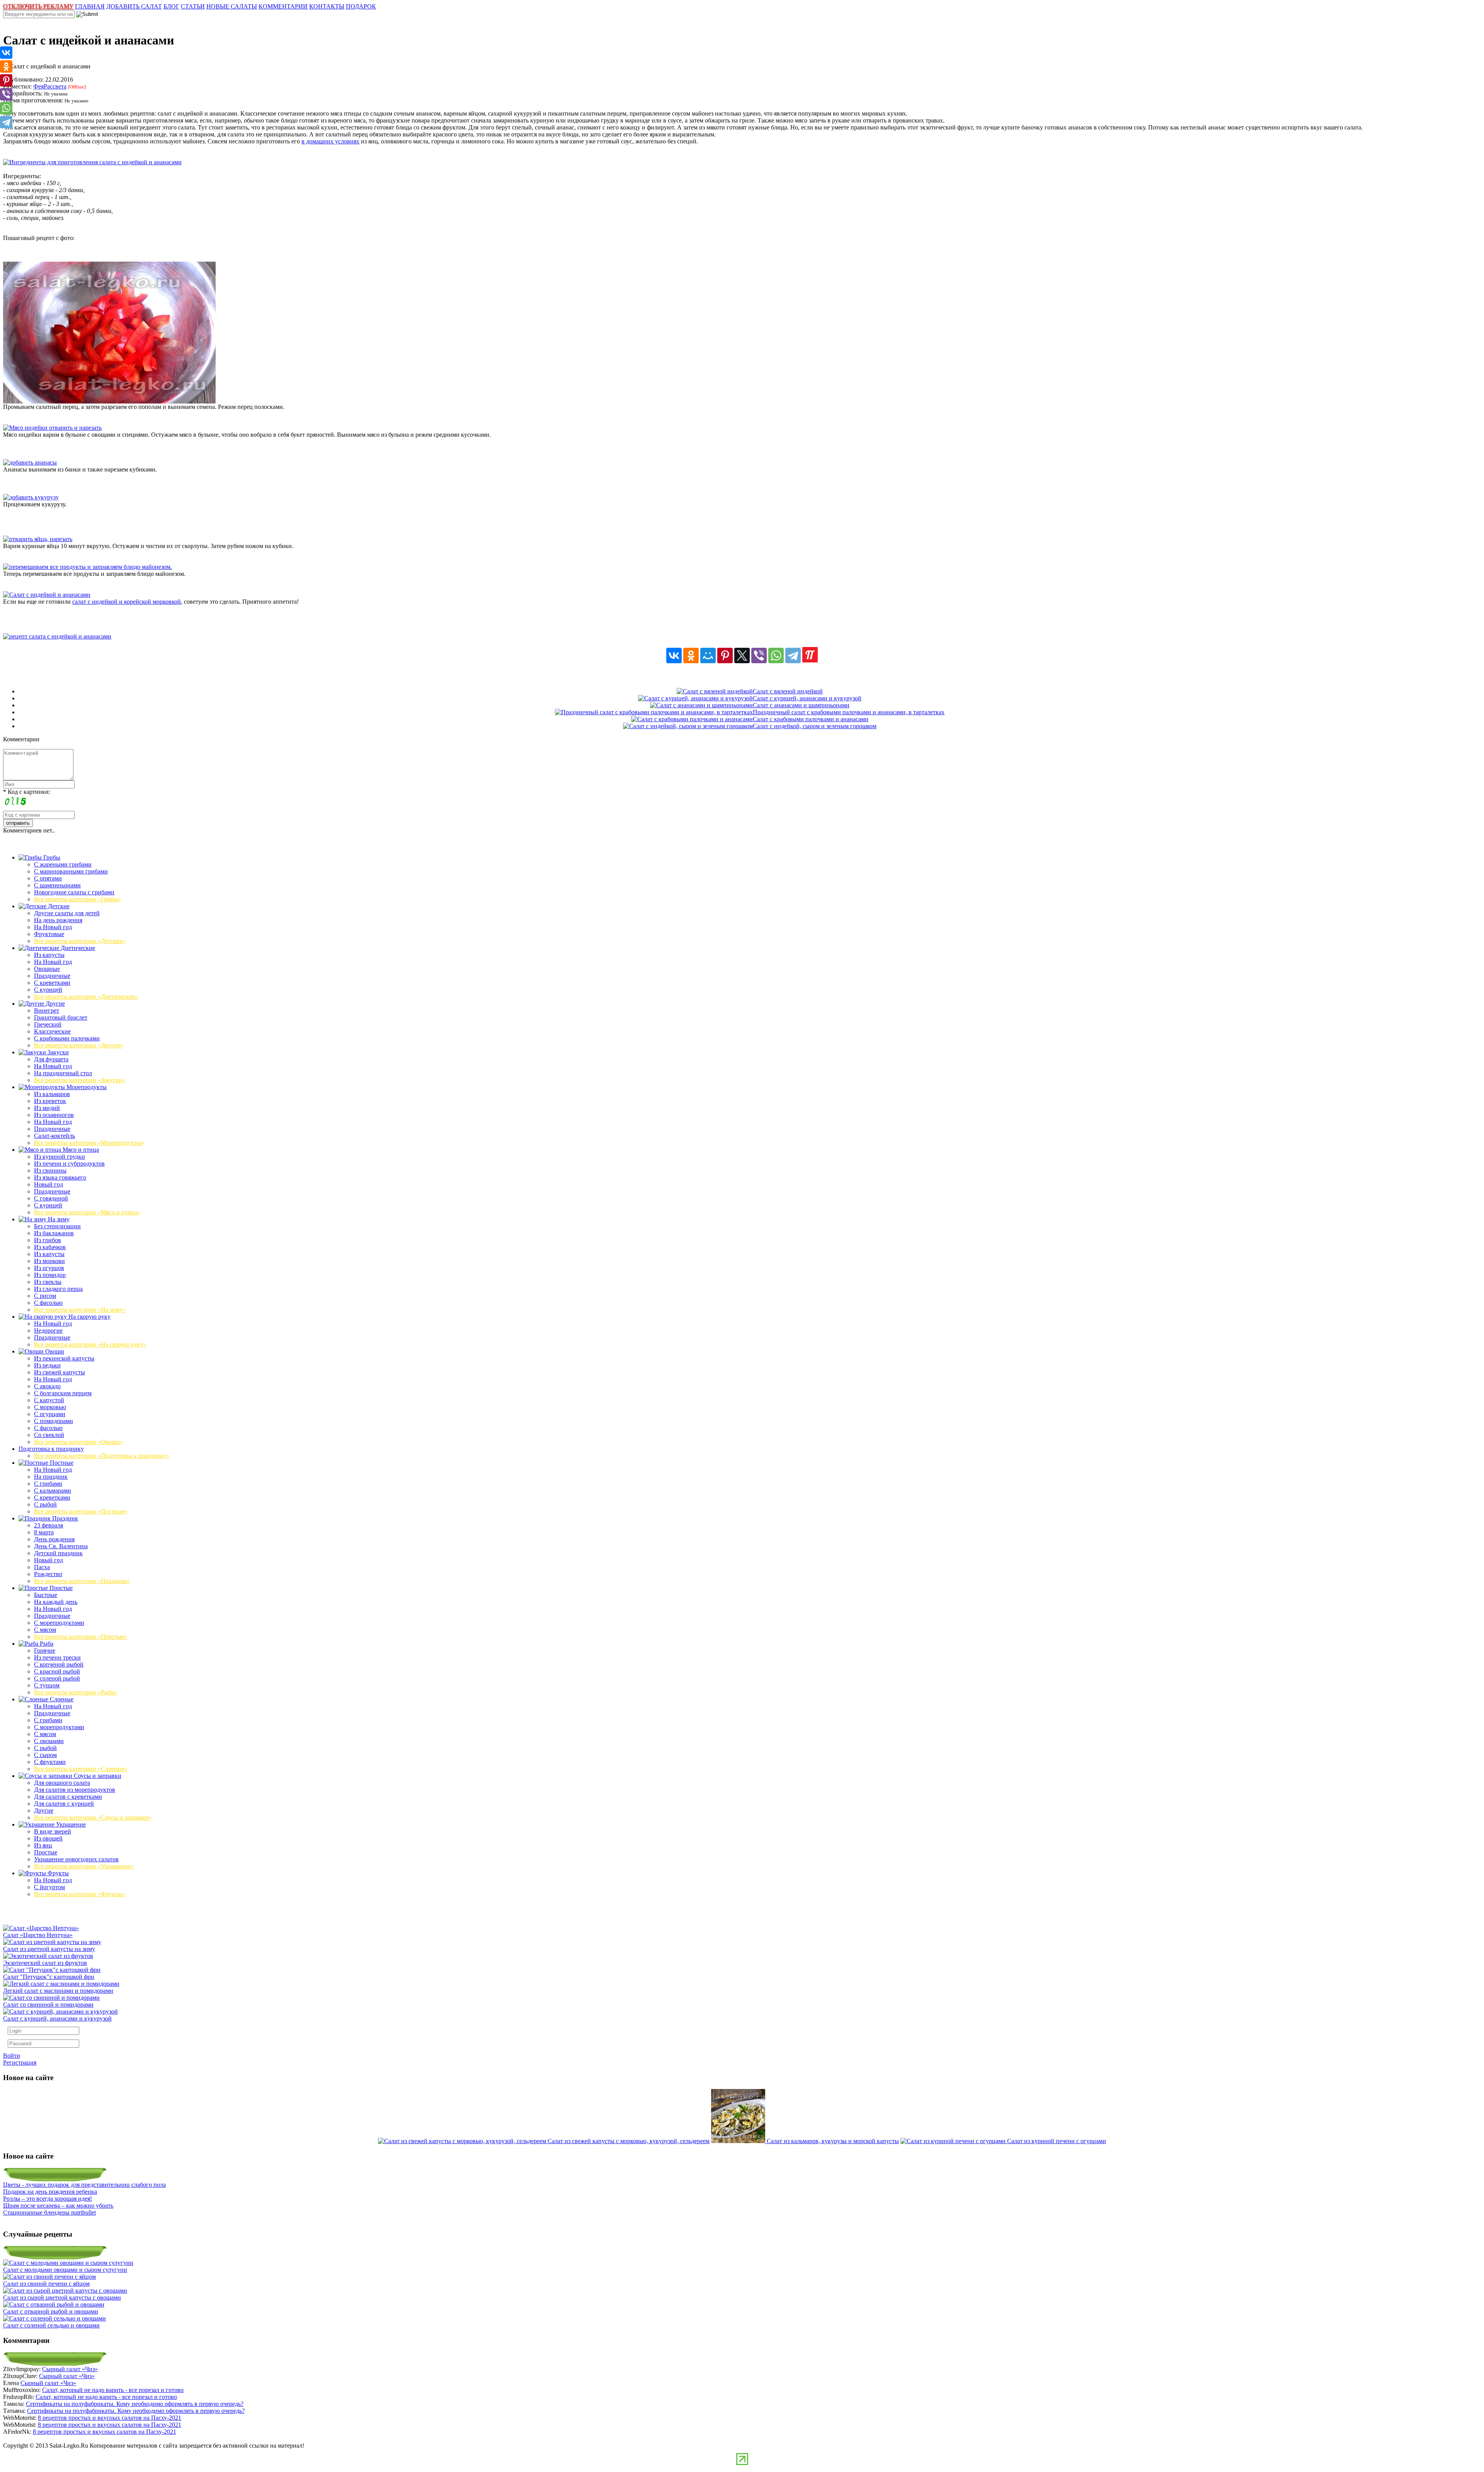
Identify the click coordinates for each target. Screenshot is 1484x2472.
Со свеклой (49, 1435)
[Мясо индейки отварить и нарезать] (52, 428)
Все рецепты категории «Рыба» (76, 1692)
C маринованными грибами (71, 871)
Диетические (77, 948)
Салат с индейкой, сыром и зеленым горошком (815, 726)
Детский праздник (58, 1553)
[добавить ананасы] (30, 462)
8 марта (44, 1532)
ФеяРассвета (50, 86)
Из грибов (48, 1240)
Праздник (64, 1518)
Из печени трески (57, 1657)
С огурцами (50, 1414)
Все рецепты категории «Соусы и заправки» (93, 1817)
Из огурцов (49, 1268)
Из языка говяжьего (60, 1177)
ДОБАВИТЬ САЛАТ (134, 6)
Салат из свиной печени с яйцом (46, 2284)
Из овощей (48, 1838)
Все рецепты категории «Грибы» (77, 899)
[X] (742, 655)
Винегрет (47, 1010)
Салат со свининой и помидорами (48, 2005)
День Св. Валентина (61, 1546)
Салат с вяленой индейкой (788, 691)
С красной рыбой (57, 1671)
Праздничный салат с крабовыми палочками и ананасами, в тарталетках (849, 712)
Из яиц (43, 1845)
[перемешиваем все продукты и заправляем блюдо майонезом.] (88, 567)
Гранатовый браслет (61, 1017)
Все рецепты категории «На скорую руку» (90, 1344)
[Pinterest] (725, 655)
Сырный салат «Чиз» (70, 2369)
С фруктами (50, 1762)
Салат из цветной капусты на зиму (49, 1949)
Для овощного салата (62, 1783)
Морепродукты (86, 1087)
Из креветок (50, 1101)
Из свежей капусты (60, 1372)
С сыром (45, 1755)
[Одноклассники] (691, 655)
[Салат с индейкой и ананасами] (47, 595)
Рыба (46, 1644)
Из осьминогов (54, 1115)
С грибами (48, 1484)
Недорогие (48, 1330)
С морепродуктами (59, 1623)
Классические (52, 1031)
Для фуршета (51, 1059)
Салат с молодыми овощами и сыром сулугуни (65, 2270)
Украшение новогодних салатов (76, 1859)
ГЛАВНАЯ (90, 6)
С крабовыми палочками (67, 1038)
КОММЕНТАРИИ (283, 6)
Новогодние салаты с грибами (74, 892)
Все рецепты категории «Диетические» (86, 997)
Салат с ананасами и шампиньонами (801, 705)
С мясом (45, 1630)
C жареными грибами (63, 864)
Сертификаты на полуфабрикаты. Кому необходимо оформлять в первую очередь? (135, 2404)
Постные (61, 1463)
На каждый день (56, 1602)
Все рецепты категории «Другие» (79, 1045)
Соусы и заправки (97, 1776)
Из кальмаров (52, 1094)
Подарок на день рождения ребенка (50, 2192)
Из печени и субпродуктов (69, 1164)
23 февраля (49, 1525)
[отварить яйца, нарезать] (38, 539)
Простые (60, 1588)
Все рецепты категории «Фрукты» (80, 1894)
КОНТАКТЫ (327, 6)
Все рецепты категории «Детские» (80, 941)
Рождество (48, 1574)
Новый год (49, 1184)
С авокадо (47, 1386)
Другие (54, 1004)
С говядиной (51, 1198)
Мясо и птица (80, 1150)
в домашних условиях (330, 141)
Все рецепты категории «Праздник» (82, 1581)
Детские (58, 906)
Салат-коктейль (54, 1136)
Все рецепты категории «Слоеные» (81, 1769)
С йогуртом (49, 1887)
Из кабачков (50, 1247)
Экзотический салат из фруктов (45, 1963)
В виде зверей (53, 1831)
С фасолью (48, 1303)
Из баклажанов (54, 1233)
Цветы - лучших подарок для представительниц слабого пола (84, 2185)
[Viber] (759, 655)
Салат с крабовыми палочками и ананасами (811, 719)
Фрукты (57, 1873)
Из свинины (50, 1170)
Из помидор (50, 1275)
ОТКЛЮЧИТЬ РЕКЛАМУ (38, 6)
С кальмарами (53, 1491)
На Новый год (53, 927)
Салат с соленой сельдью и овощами (51, 2325)
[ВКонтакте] (674, 655)
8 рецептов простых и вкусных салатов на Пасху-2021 (110, 2418)
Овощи (54, 1351)
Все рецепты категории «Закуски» (80, 1080)
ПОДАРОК (361, 6)
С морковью (50, 1407)
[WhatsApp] (776, 655)
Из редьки (47, 1365)
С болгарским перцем (63, 1393)
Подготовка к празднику (51, 1449)
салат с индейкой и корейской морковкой (127, 602)
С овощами (49, 1741)
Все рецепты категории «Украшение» (84, 1866)
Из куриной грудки (60, 1157)
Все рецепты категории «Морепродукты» (89, 1143)
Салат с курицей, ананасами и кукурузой (807, 698)
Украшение (70, 1824)
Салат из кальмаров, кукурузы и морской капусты (833, 2141)
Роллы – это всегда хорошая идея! (48, 2199)
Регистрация (20, 2063)
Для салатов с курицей (64, 1804)
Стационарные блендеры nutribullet (49, 2212)
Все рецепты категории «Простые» (81, 1637)
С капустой (49, 1400)
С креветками (52, 983)
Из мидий (47, 1108)
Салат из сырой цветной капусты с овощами (62, 2297)
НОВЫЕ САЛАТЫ (232, 6)
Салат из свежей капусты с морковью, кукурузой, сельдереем (629, 2141)
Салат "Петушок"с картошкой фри (49, 1977)
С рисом (45, 1296)
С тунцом (47, 1685)
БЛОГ (171, 6)
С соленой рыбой (57, 1678)
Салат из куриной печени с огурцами (1057, 2141)
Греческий (48, 1024)
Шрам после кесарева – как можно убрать (58, 2206)
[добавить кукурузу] (31, 497)
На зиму (58, 1219)
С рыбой (45, 1504)
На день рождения (58, 920)
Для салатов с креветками (68, 1797)
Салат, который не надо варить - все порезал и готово (113, 2390)
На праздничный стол (63, 1073)
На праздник (51, 1477)
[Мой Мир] (708, 655)
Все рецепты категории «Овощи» (78, 1442)
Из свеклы (48, 1282)
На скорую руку (89, 1317)
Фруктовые (49, 934)
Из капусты (49, 955)
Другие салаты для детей (67, 913)
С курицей (48, 990)
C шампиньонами (57, 885)
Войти (12, 2056)
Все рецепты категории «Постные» (81, 1511)
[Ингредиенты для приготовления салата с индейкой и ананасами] (92, 162)
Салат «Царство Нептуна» (38, 1935)
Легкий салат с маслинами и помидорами (58, 1991)
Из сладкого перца (58, 1289)
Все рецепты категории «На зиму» (80, 1310)
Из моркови (49, 1261)
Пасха (42, 1567)
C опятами (48, 878)
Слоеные (61, 1699)
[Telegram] (793, 655)
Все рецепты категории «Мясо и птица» (87, 1212)
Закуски (57, 1052)
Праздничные (52, 976)
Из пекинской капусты (64, 1358)
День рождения (54, 1539)
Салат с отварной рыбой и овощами (51, 2311)
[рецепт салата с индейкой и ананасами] (57, 636)
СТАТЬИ (193, 6)
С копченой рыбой (59, 1664)
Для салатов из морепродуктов (75, 1790)
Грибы (51, 857)
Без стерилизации (57, 1226)
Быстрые (46, 1595)
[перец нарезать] (109, 401)
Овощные (47, 969)
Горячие (45, 1651)
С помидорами (54, 1421)
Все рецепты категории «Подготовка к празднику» (102, 1456)
